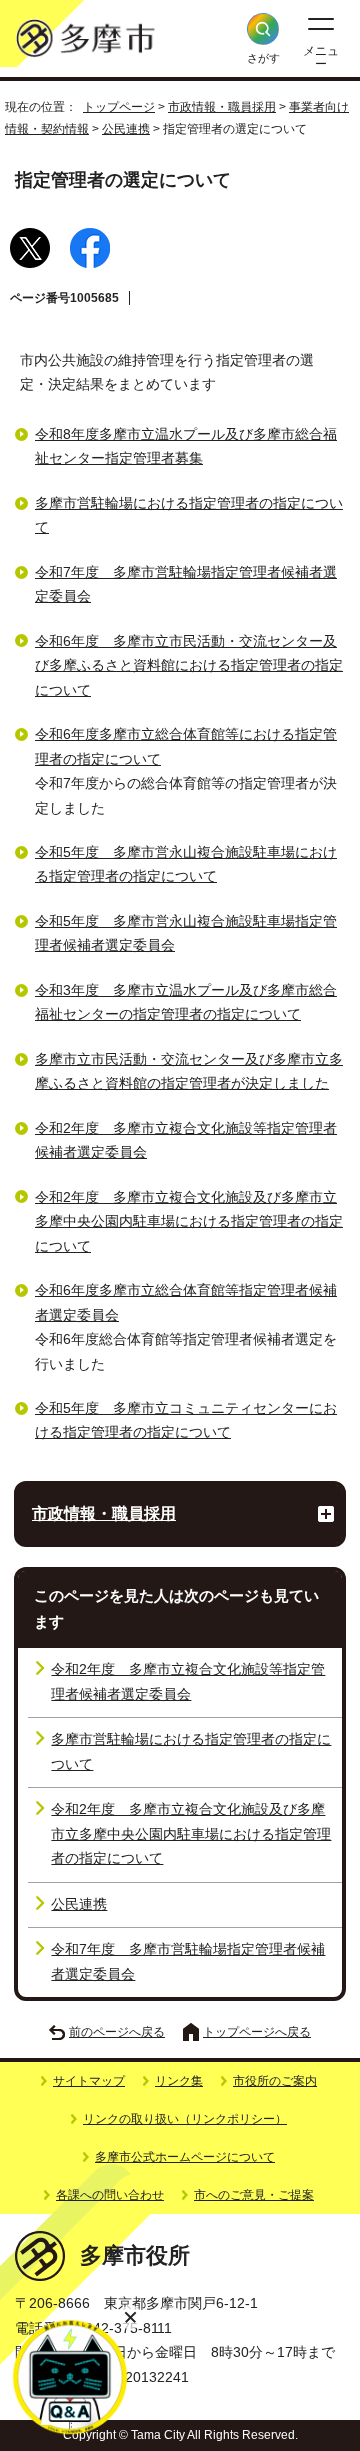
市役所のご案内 (275, 2081)
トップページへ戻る (257, 2032)
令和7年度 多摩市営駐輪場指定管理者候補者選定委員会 (188, 1961)
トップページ (119, 107)
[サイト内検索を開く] (263, 29)
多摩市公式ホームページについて (185, 2157)
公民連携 (126, 129)
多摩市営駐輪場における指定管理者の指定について (191, 1751)
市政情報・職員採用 (222, 107)
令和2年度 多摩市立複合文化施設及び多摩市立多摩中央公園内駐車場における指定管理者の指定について (189, 1222)
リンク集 (179, 2081)
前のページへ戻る (117, 2032)
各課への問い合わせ (110, 2195)
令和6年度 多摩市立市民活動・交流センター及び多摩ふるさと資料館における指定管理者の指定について (189, 666)
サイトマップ (89, 2081)
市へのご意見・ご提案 (254, 2195)
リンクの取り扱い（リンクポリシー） (185, 2119)
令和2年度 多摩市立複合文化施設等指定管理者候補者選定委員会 (188, 1681)
